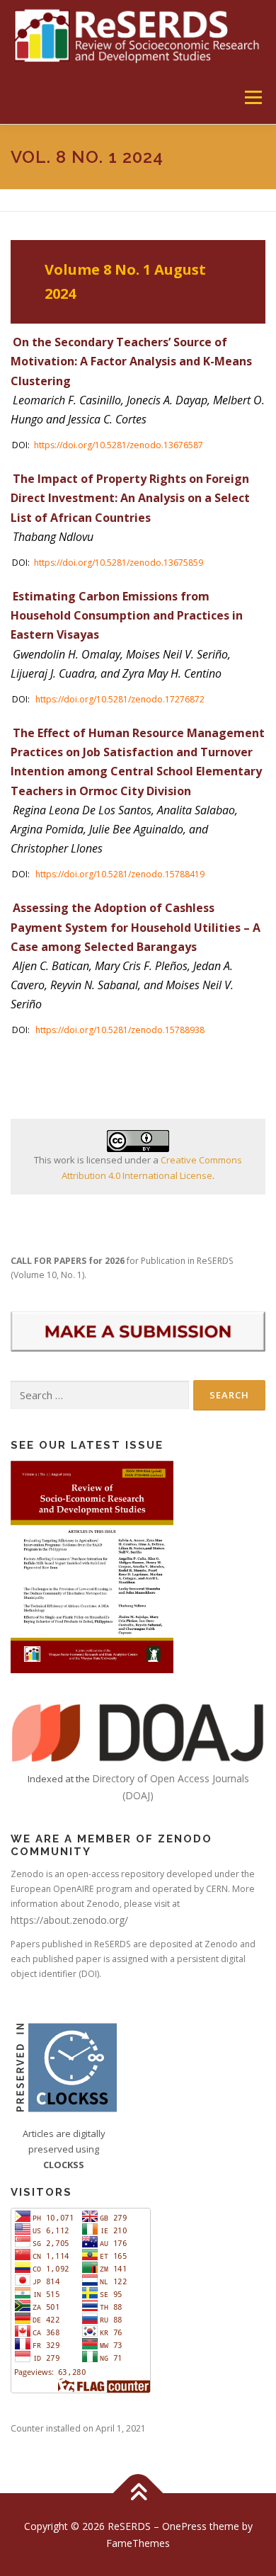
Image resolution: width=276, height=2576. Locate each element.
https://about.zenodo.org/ (69, 1920)
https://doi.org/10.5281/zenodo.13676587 (119, 445)
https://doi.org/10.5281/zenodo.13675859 (119, 563)
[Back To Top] (138, 2493)
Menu (252, 97)
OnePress (184, 2526)
